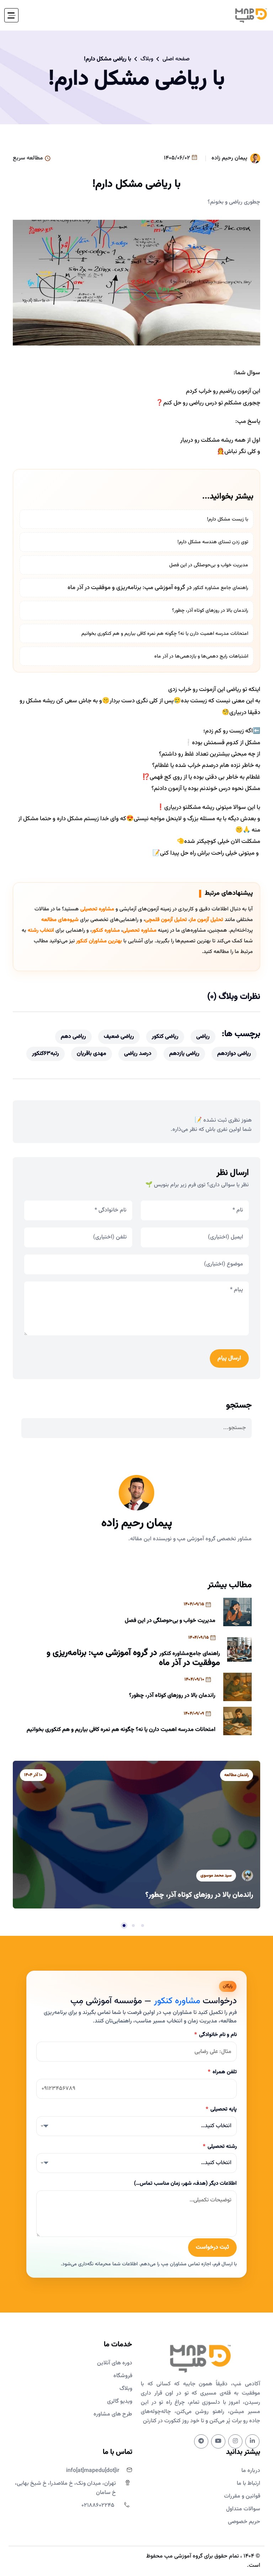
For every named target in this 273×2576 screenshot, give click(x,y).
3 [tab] (124, 1926)
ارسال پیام (229, 1358)
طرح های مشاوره (113, 2414)
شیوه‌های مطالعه (60, 920)
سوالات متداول (243, 2509)
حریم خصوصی (244, 2522)
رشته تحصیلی (220, 2147)
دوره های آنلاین (115, 2363)
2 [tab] (133, 1926)
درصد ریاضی (138, 1054)
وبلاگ (147, 59)
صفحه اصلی (176, 59)
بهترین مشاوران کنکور (99, 941)
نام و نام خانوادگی (215, 2035)
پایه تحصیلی (221, 2109)
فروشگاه (123, 2376)
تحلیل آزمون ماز (207, 920)
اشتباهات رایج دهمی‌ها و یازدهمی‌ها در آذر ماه (201, 657)
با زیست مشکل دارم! (227, 519)
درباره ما (251, 2471)
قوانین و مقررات (242, 2496)
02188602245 (98, 2506)
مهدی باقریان (92, 1054)
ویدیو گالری (120, 2401)
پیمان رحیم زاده (229, 158)
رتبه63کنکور (45, 1054)
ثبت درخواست (212, 2247)
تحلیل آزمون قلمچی (166, 920)
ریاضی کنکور (165, 1037)
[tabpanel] (136, 1834)
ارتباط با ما (248, 2484)
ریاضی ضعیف (119, 1037)
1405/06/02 (178, 158)
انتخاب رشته (41, 930)
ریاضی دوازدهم (234, 1054)
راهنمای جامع (234, 588)
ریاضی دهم (73, 1037)
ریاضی (203, 1037)
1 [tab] (143, 1926)
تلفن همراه (222, 2072)
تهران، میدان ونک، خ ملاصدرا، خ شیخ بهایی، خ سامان (65, 2488)
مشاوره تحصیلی (97, 909)
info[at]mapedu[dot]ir (93, 2471)
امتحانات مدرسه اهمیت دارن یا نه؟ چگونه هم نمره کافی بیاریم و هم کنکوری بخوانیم (165, 634)
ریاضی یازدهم (184, 1054)
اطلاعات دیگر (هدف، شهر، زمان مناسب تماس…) (185, 2183)
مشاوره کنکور (206, 588)
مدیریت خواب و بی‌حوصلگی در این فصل (209, 565)
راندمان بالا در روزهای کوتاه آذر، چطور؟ (210, 611)
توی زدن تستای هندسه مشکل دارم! (213, 542)
